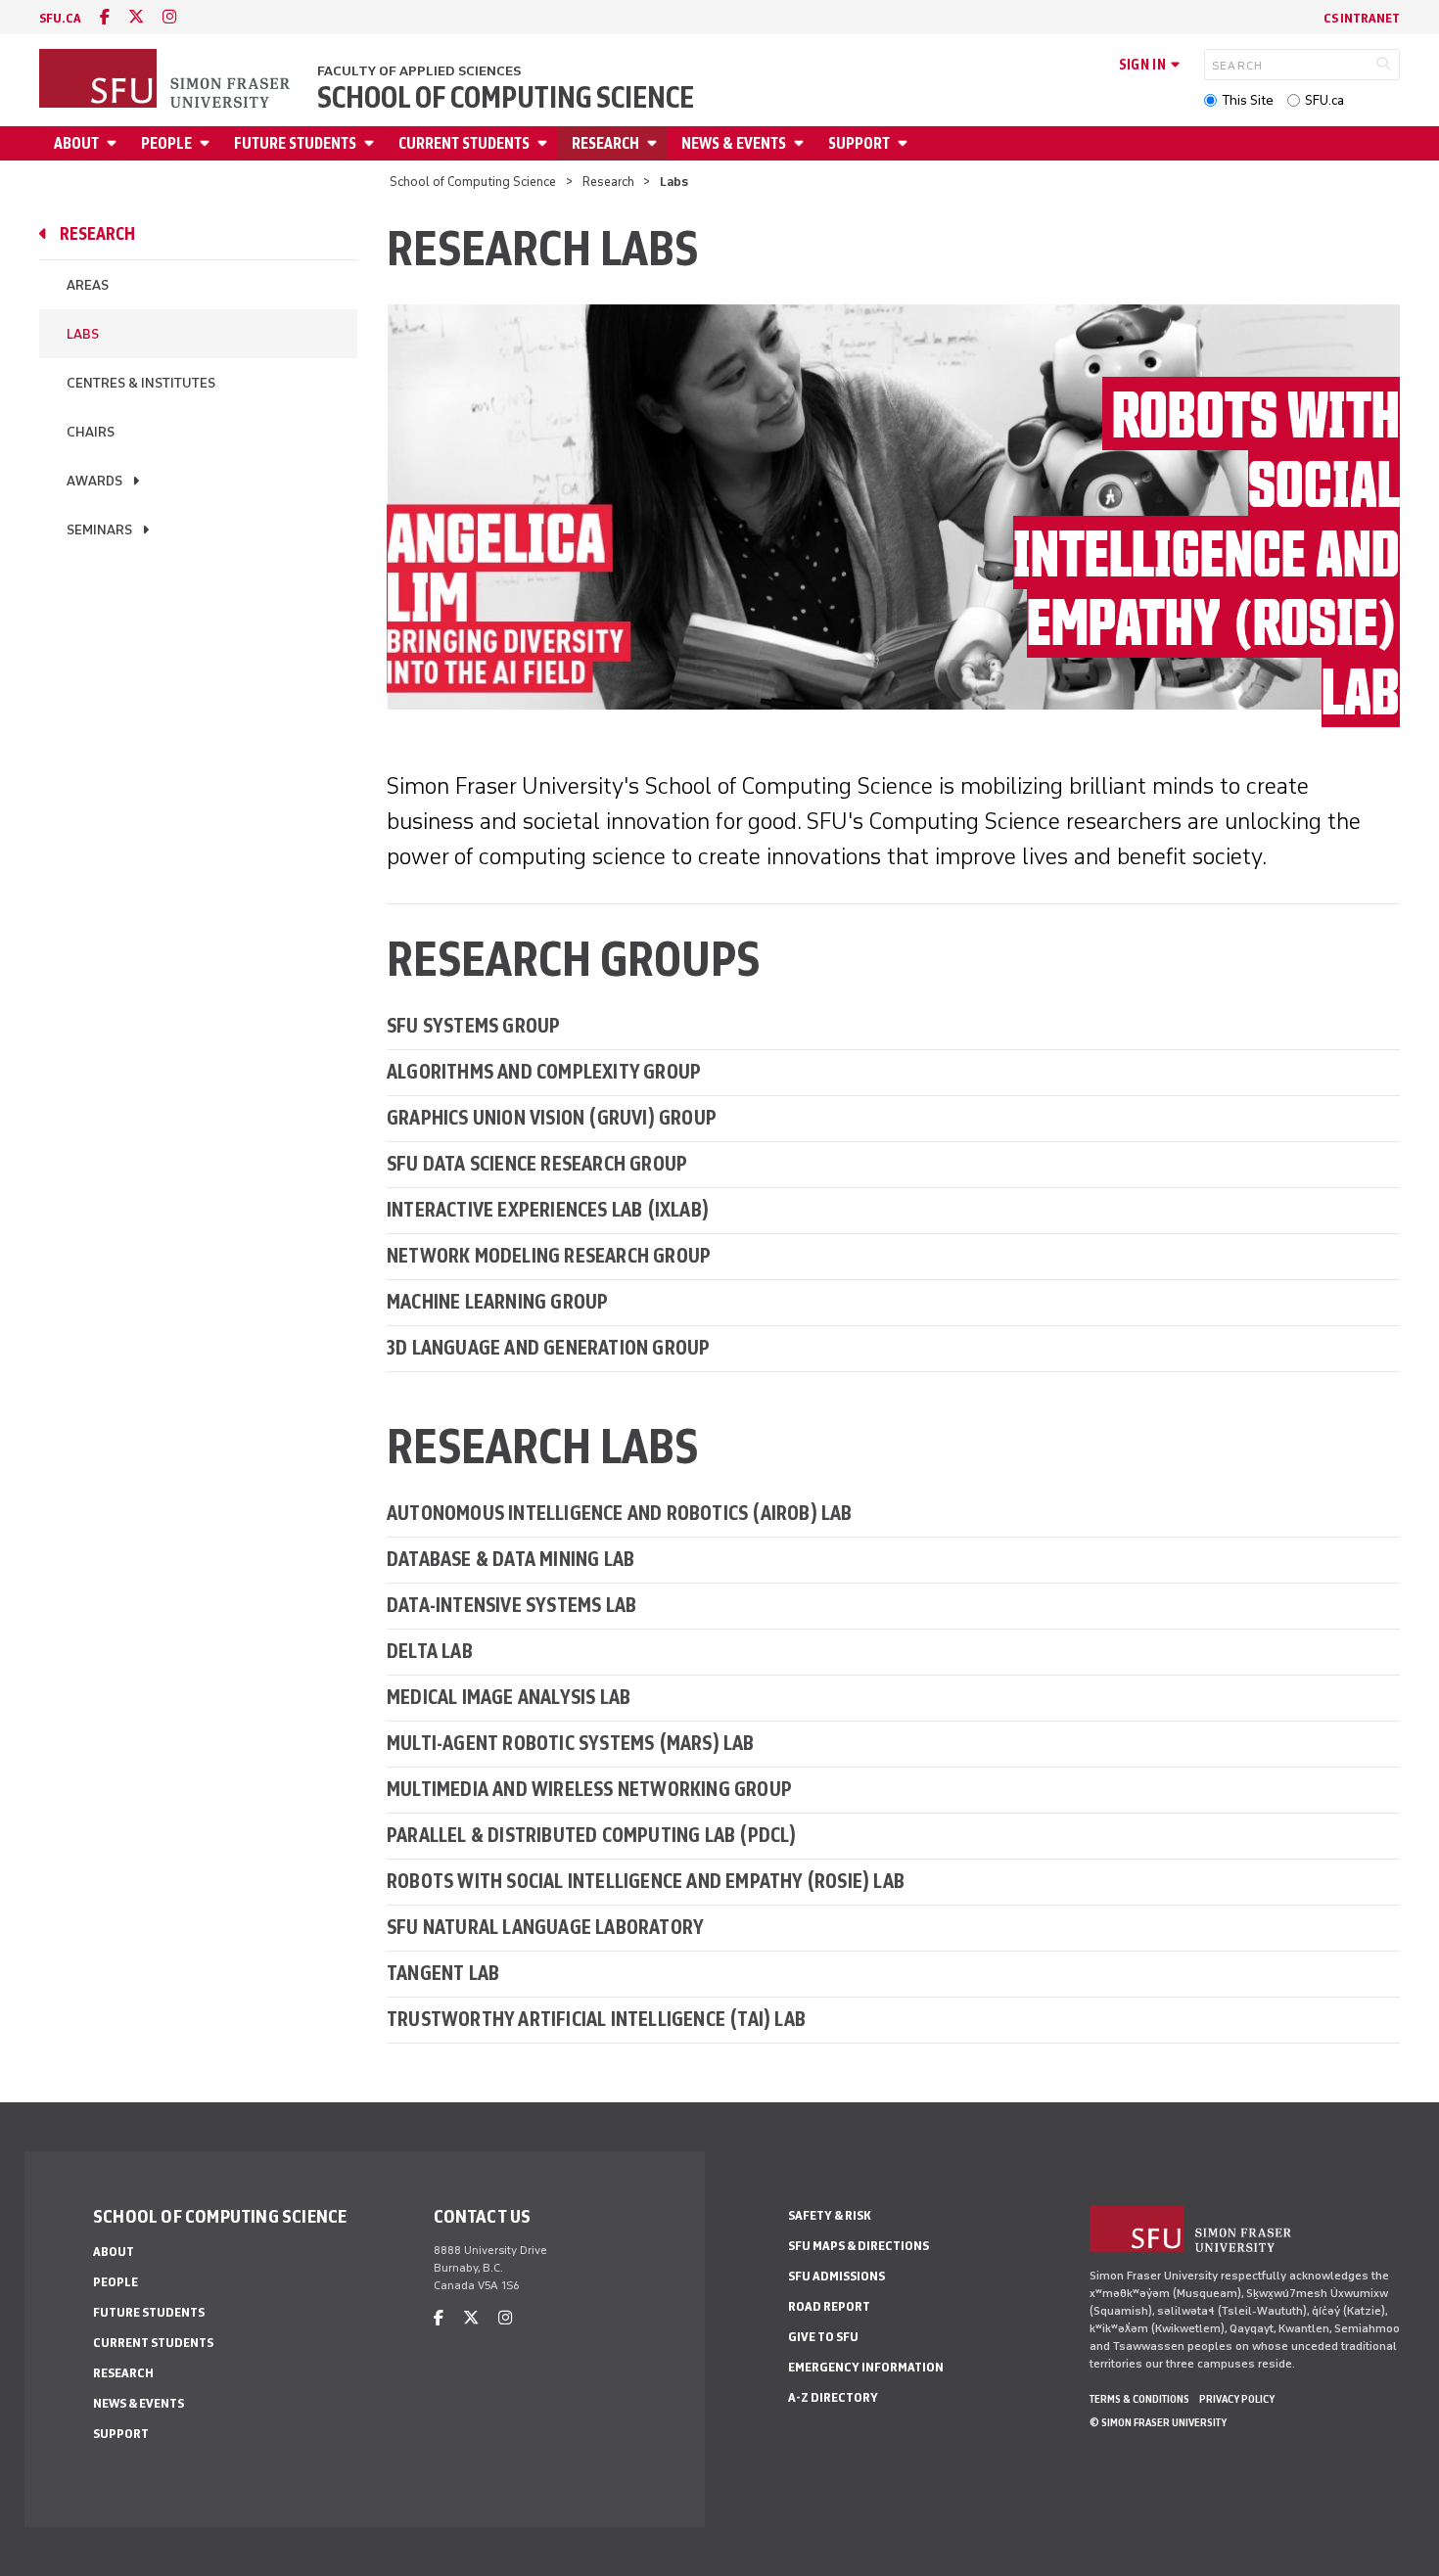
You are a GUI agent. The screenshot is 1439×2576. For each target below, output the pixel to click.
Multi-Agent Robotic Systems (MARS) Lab (571, 1743)
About (76, 143)
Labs (83, 334)
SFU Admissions (836, 2276)
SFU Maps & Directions (859, 2246)
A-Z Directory (833, 2397)
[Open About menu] (115, 143)
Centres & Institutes (141, 383)
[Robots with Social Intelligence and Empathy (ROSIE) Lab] (893, 506)
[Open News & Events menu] (802, 143)
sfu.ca (60, 18)
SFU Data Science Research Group (537, 1163)
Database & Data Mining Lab (511, 1559)
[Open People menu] (208, 143)
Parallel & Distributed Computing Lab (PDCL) (592, 1835)
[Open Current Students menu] (545, 143)
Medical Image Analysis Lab (509, 1697)
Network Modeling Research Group (549, 1255)
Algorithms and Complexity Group (544, 1071)
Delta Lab (430, 1651)
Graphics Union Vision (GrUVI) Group (552, 1117)
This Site (1248, 100)
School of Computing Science (506, 98)
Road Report (829, 2306)
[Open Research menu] (655, 143)
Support (859, 143)
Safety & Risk (830, 2215)
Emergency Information (866, 2367)
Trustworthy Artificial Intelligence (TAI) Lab (596, 2019)
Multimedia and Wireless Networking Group (589, 1789)
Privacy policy (1237, 2399)
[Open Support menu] (905, 143)
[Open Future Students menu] (372, 143)
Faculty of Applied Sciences (419, 71)
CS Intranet (1362, 18)
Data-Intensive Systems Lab (511, 1605)
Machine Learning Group (497, 1301)
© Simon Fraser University (1158, 2422)
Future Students (295, 143)
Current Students (464, 143)
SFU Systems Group (473, 1025)
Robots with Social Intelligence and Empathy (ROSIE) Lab (646, 1881)
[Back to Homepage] (166, 80)
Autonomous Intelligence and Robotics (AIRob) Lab (620, 1513)
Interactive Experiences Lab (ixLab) (548, 1209)
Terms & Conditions (1139, 2399)
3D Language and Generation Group (548, 1347)
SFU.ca (1324, 100)
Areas (88, 285)
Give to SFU (823, 2337)
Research (605, 143)
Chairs (91, 432)
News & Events (734, 143)
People (166, 143)
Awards (94, 481)
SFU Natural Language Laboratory (545, 1927)
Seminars (99, 530)
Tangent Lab (443, 1973)
